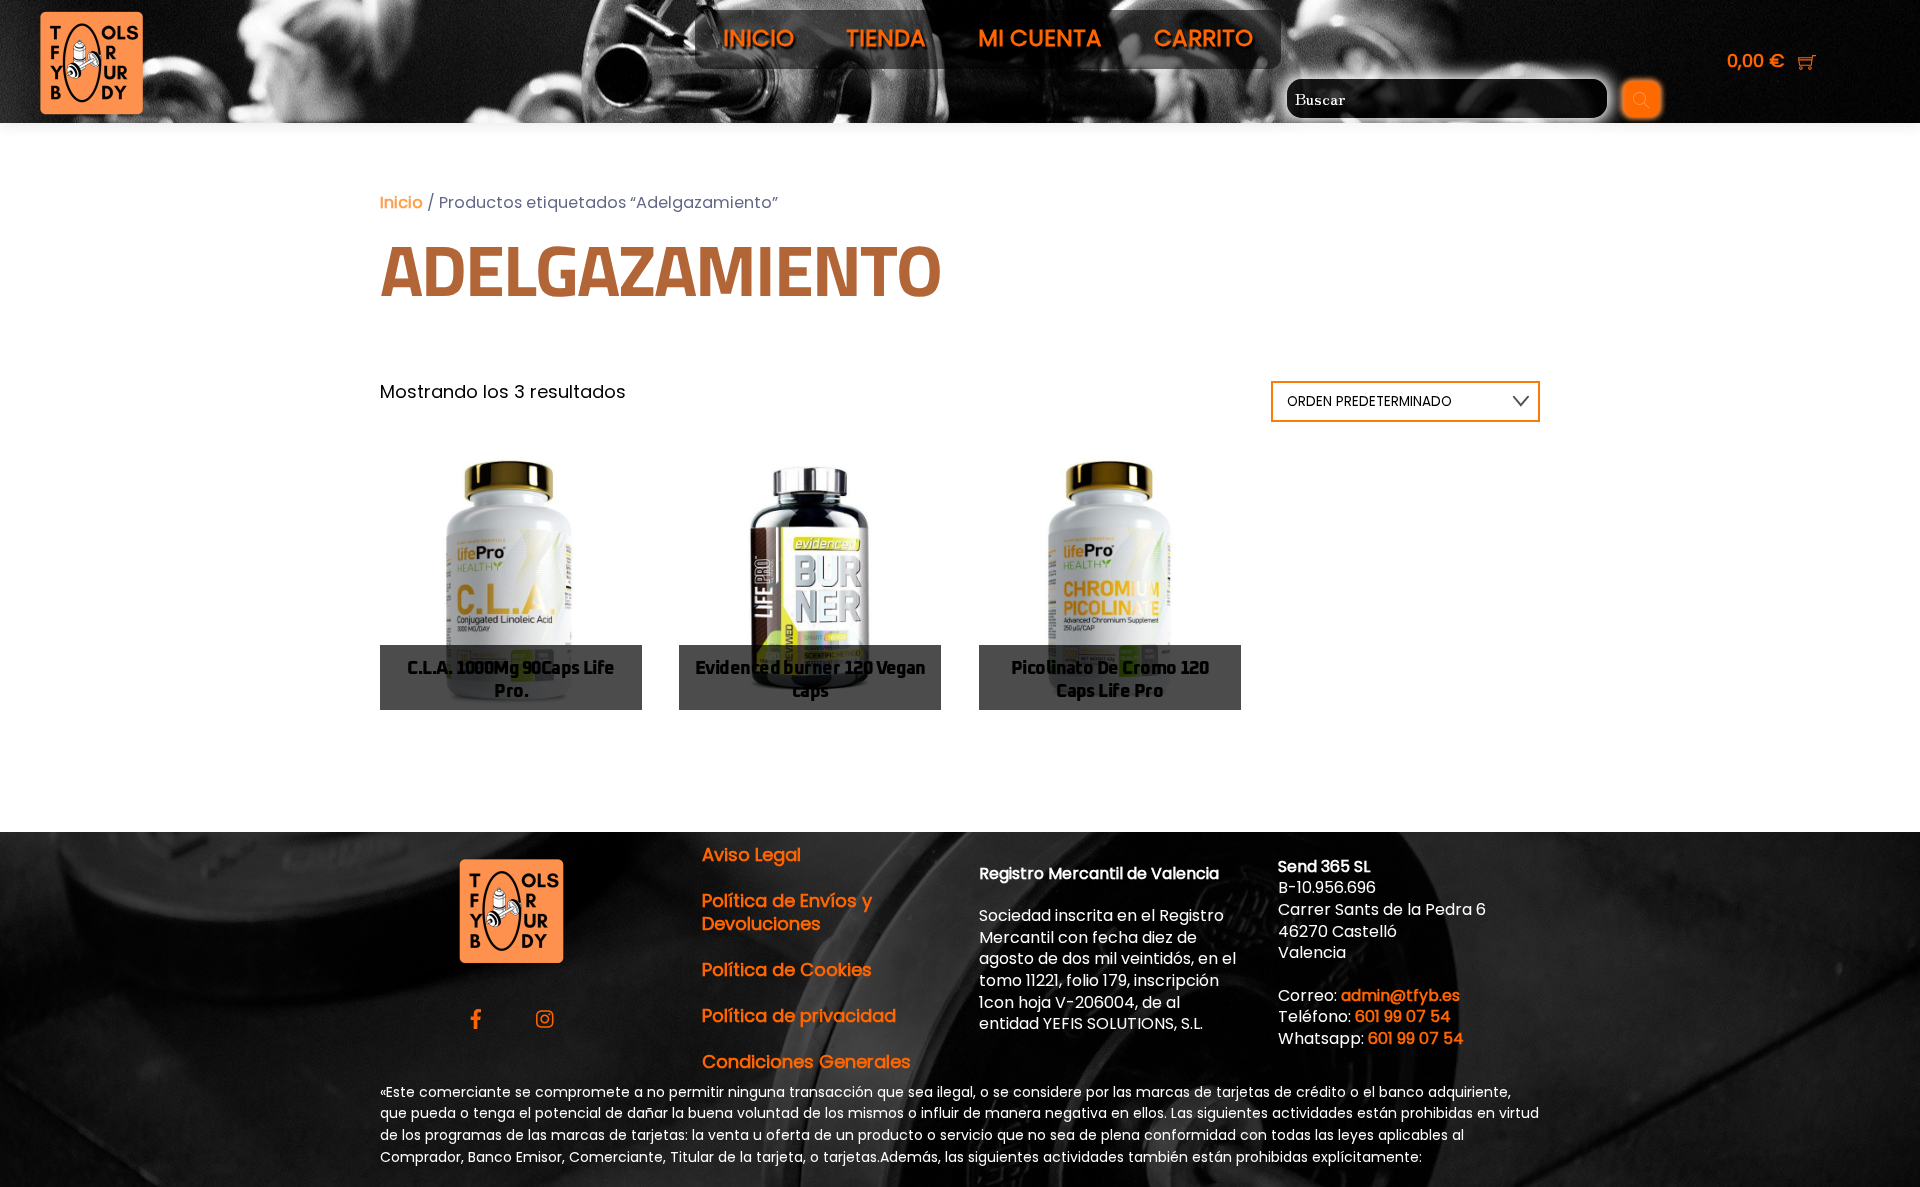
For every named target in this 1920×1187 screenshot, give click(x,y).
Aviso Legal (751, 854)
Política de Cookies (787, 969)
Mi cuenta (1040, 38)
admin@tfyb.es (1400, 995)
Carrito (1203, 38)
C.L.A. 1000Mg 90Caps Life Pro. (511, 680)
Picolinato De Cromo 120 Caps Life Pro (1110, 680)
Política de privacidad (799, 1015)
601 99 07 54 (1403, 1016)
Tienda (886, 38)
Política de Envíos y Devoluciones (787, 912)
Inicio (758, 38)
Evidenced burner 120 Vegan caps (810, 680)
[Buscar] (1641, 99)
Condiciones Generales (806, 1061)
